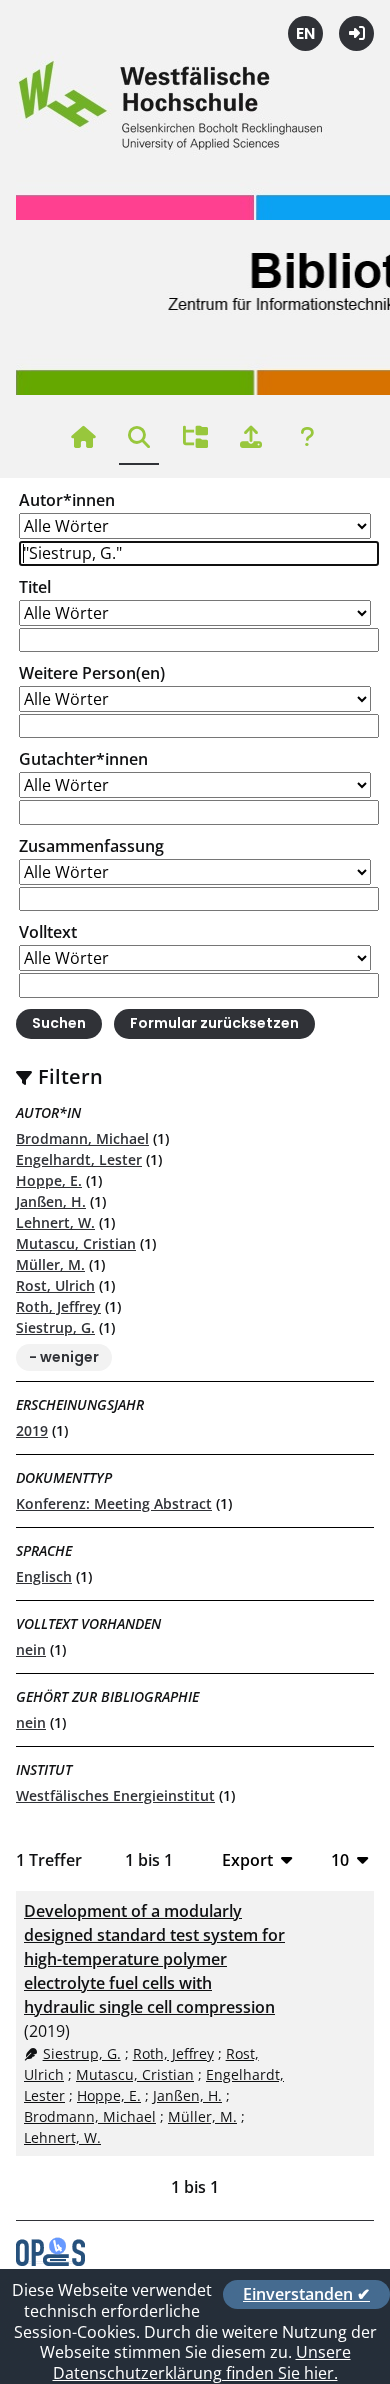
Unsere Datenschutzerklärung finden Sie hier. (202, 2362)
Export (247, 1859)
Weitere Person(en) (92, 673)
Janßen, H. (51, 1201)
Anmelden (356, 33)
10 (340, 1859)
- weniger (64, 1357)
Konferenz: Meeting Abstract (114, 1503)
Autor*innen (67, 500)
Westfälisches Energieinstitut (115, 1795)
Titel (35, 587)
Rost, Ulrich (55, 1285)
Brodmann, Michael (82, 1138)
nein (31, 1649)
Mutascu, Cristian (76, 1243)
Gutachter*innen (83, 759)
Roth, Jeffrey (58, 1306)
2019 (32, 1430)
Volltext (48, 932)
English (305, 33)
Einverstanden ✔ (306, 2294)
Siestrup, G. (55, 1327)
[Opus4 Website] (50, 2260)
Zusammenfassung (91, 846)
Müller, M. (50, 1264)
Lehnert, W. (55, 1222)
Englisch (44, 1576)
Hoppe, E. (49, 1180)
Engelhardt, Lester (79, 1159)
